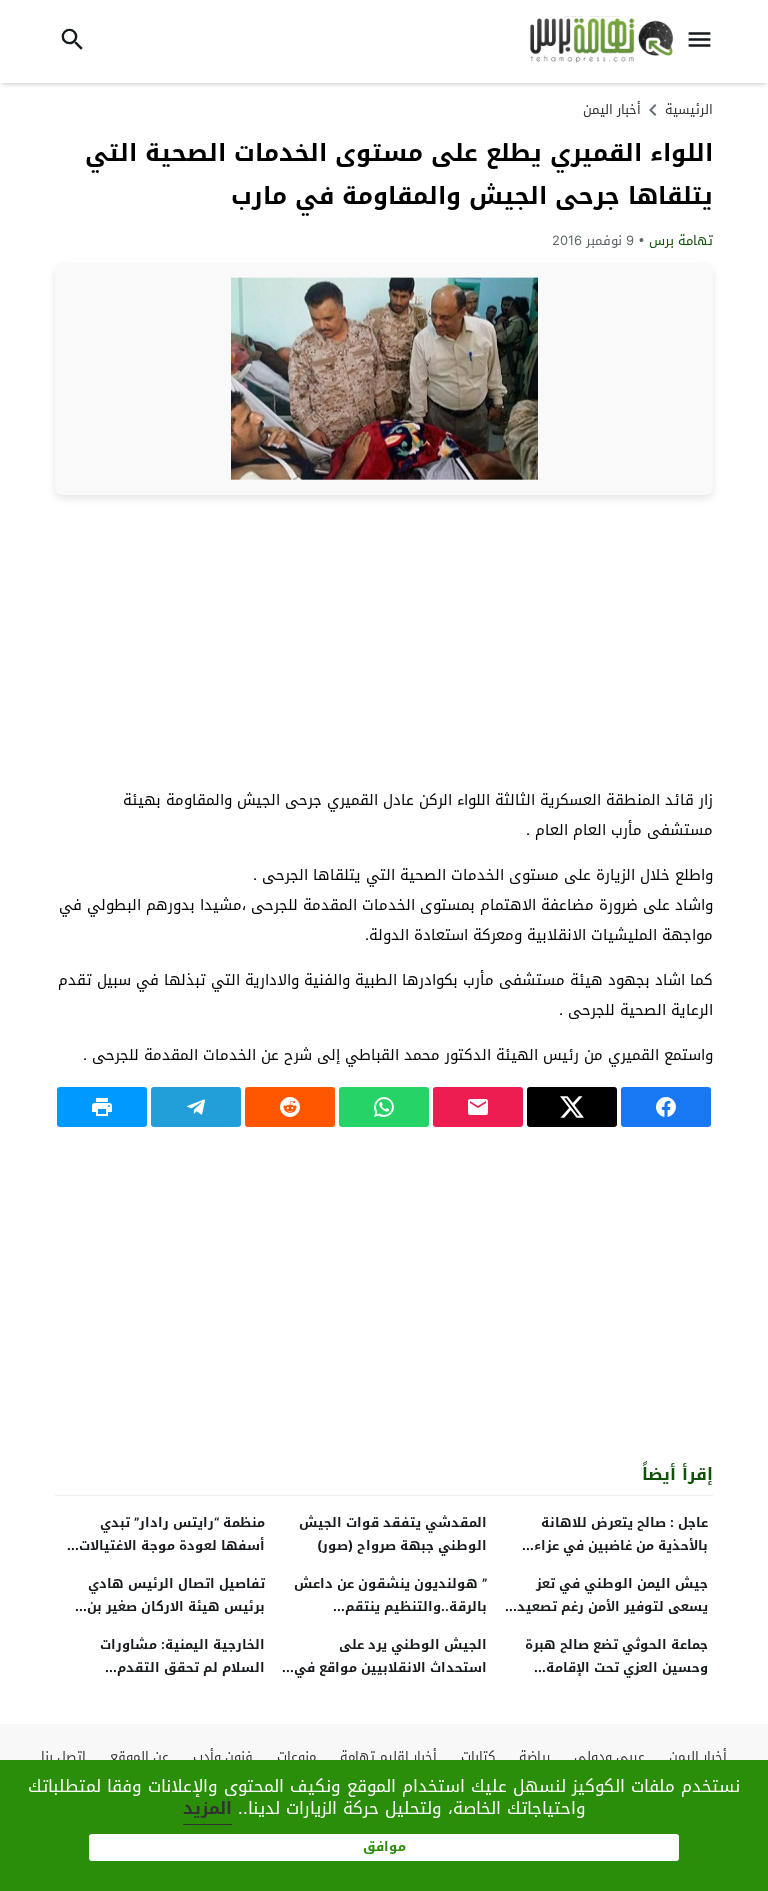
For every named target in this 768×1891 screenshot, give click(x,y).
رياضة (534, 1756)
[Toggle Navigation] (705, 41)
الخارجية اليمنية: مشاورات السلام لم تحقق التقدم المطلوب (182, 1667)
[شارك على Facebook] (666, 1107)
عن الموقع (139, 1756)
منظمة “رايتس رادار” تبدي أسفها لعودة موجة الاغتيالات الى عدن (172, 1545)
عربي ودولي (609, 1756)
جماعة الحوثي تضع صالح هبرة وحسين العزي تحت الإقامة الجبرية (616, 1667)
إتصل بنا (63, 1756)
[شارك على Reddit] (290, 1107)
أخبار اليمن (612, 109)
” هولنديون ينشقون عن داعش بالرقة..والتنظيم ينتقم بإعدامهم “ (390, 1606)
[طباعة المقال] (102, 1107)
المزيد (207, 1808)
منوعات (296, 1756)
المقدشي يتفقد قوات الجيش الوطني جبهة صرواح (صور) (393, 1534)
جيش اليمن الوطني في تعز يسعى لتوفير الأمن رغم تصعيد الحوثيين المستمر (612, 1606)
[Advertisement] (384, 640)
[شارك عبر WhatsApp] (384, 1107)
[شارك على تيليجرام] (196, 1107)
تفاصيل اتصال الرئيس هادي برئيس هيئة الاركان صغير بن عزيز (176, 1606)
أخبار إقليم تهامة (388, 1756)
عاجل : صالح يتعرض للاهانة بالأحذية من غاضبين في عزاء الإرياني (621, 1545)
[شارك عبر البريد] (478, 1107)
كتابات (478, 1756)
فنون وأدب (223, 1756)
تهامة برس (681, 240)
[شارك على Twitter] (572, 1107)
